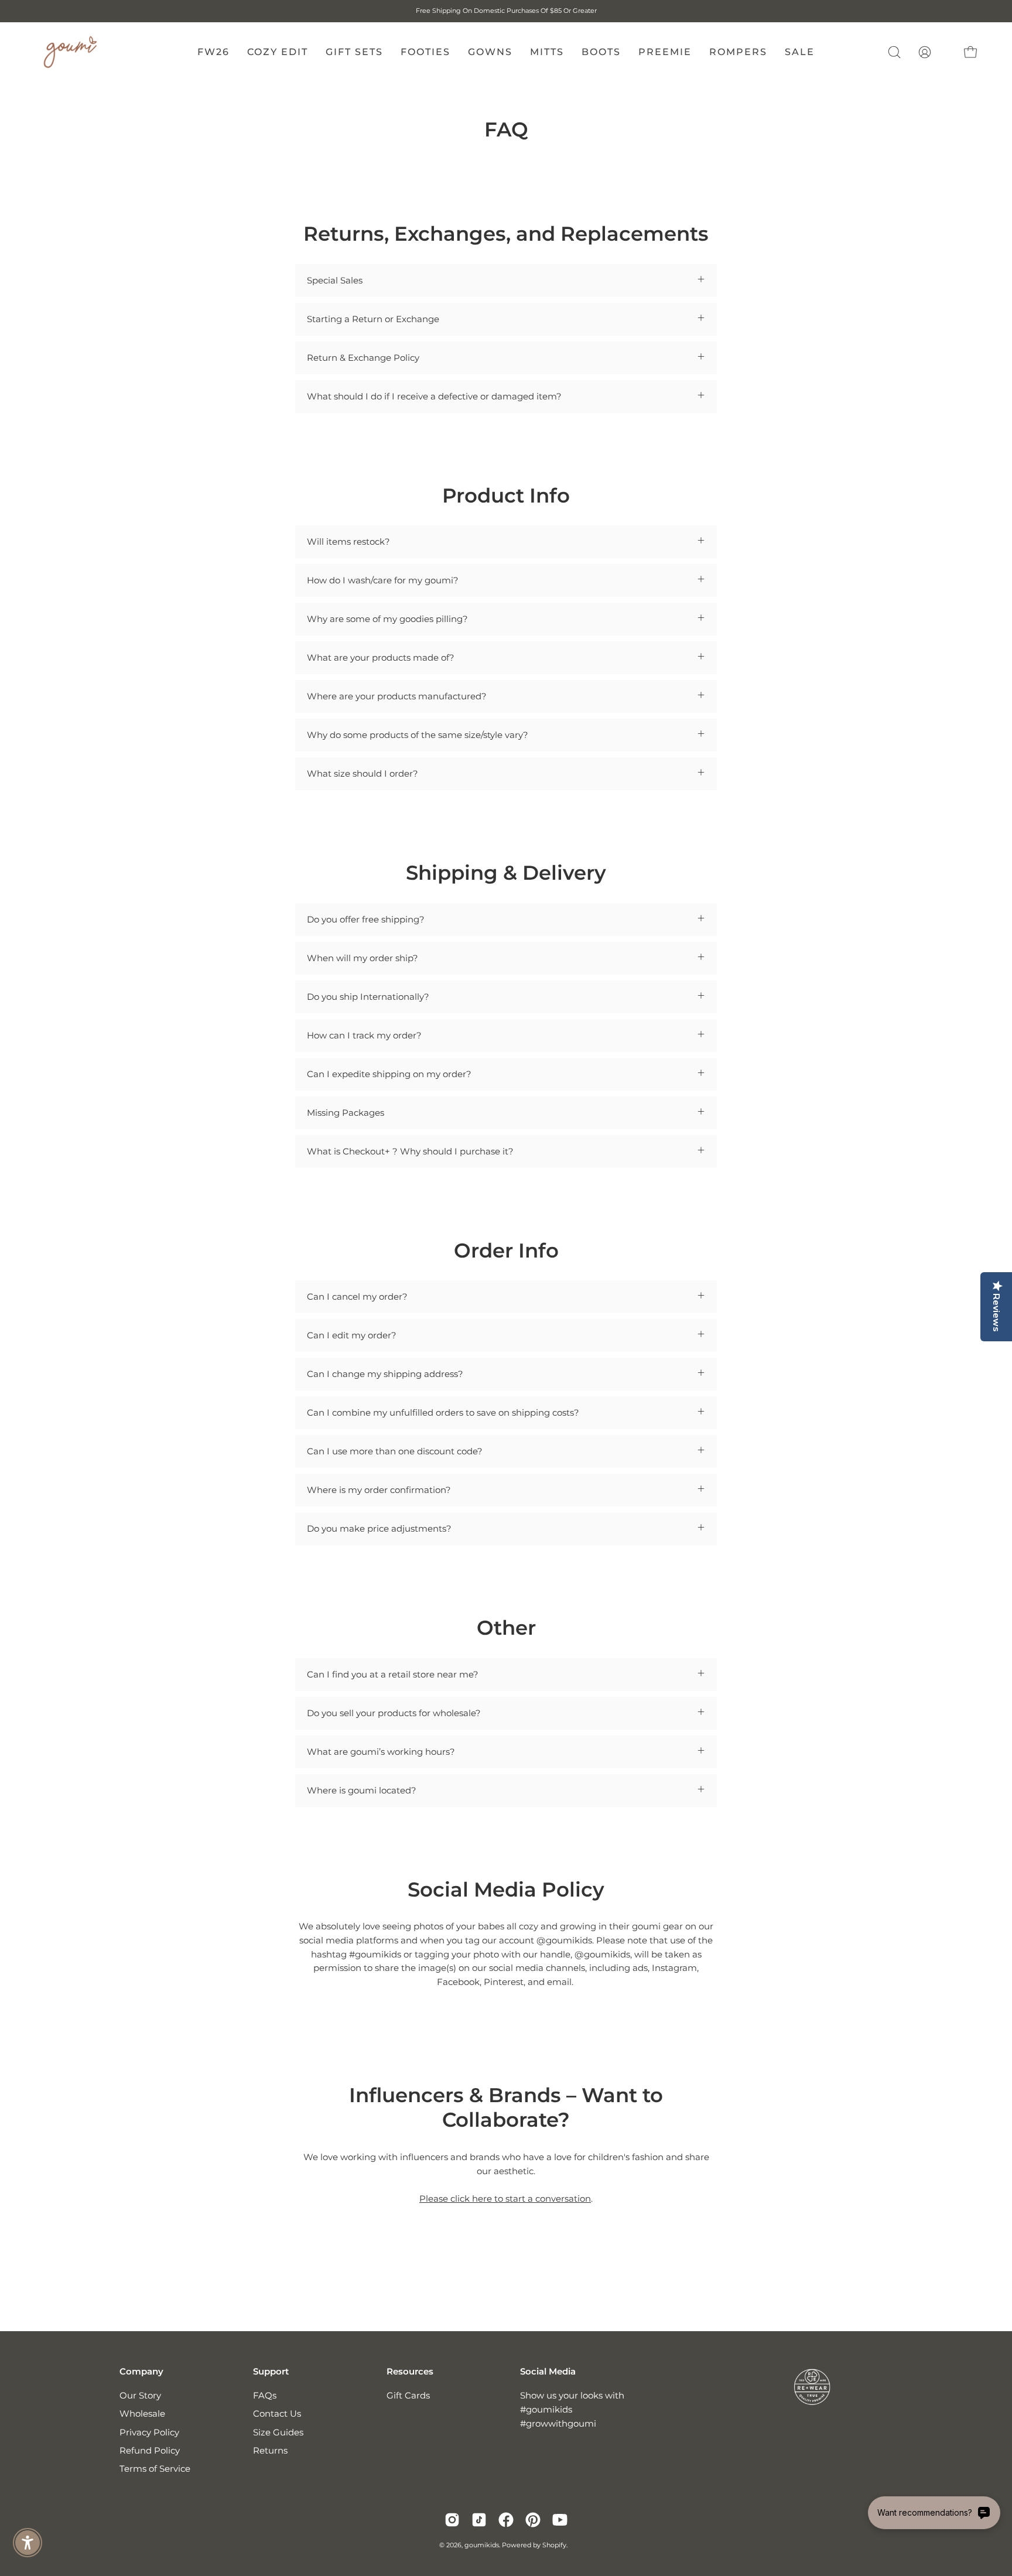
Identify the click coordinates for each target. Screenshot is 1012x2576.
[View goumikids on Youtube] (560, 2520)
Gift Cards (408, 2395)
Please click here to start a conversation (505, 2199)
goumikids (482, 2545)
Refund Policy (150, 2450)
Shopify (554, 2545)
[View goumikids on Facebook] (506, 2520)
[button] (894, 52)
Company (141, 2372)
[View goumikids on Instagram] (452, 2520)
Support (271, 2372)
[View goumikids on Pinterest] (533, 2520)
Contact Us (277, 2414)
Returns (270, 2450)
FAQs (265, 2395)
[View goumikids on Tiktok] (479, 2520)
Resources (410, 2372)
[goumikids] (70, 52)
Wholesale (142, 2414)
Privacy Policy (149, 2432)
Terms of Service (155, 2469)
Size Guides (278, 2432)
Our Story (140, 2395)
